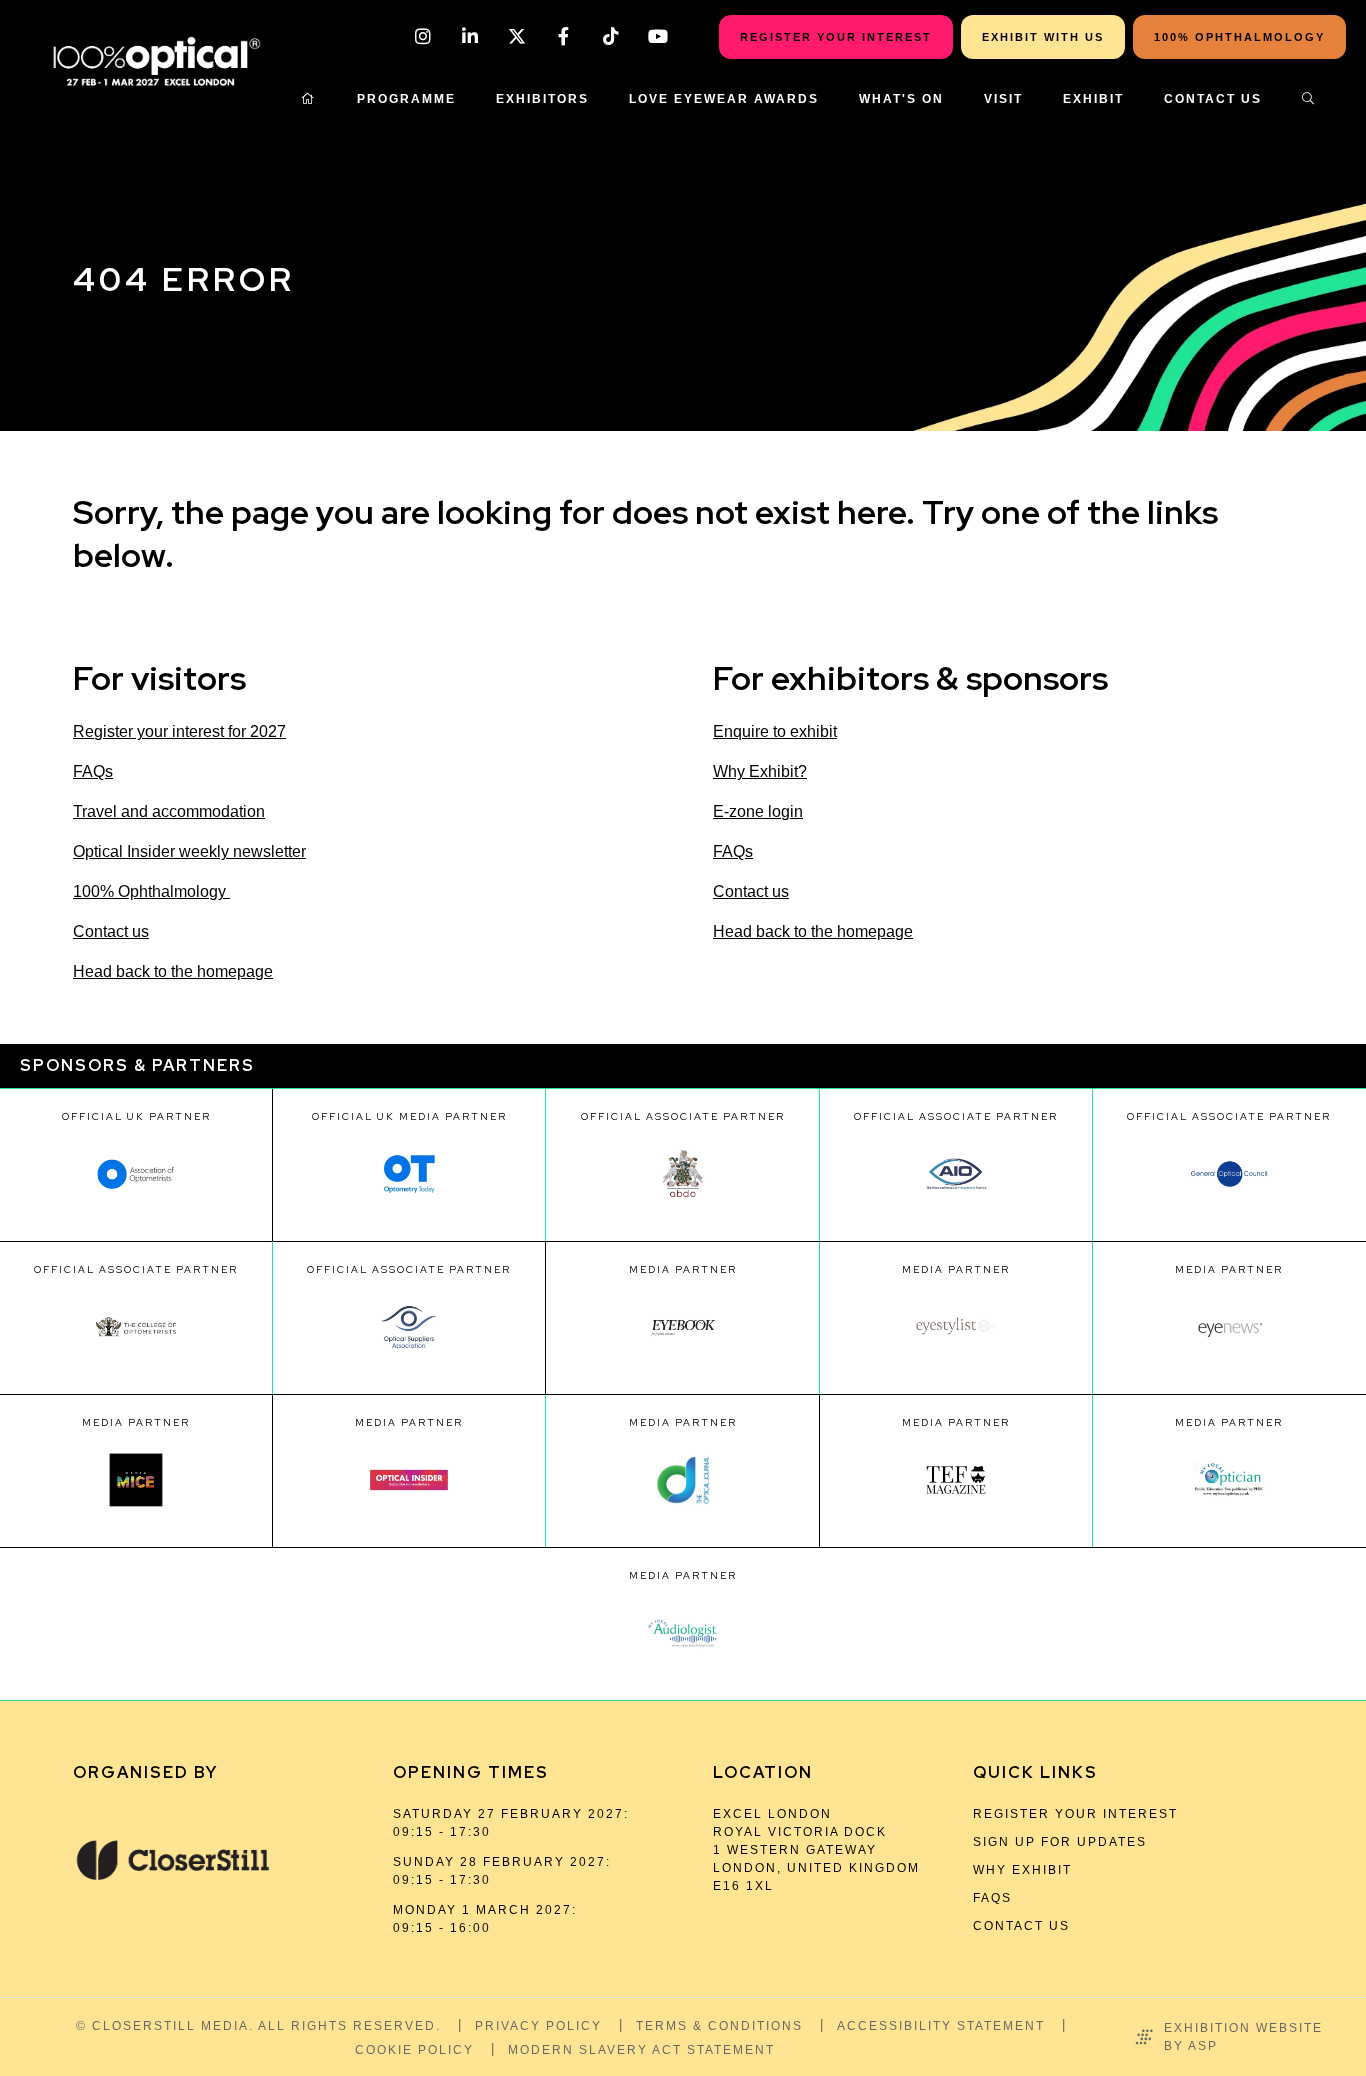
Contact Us (1213, 99)
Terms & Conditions (719, 2026)
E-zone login (758, 811)
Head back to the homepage (173, 971)
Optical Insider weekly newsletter (189, 851)
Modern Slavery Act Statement (641, 2050)
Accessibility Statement (941, 2026)
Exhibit (1093, 99)
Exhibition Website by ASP (1243, 2037)
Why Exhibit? (760, 771)
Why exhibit (1022, 1870)
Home (309, 99)
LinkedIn (469, 36)
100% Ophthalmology (151, 891)
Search (1309, 99)
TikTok (610, 36)
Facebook (563, 36)
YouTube (657, 36)
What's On (901, 99)
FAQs (93, 771)
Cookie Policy (414, 2050)
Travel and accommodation (169, 811)
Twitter (516, 36)
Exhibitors (542, 99)
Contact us (111, 931)
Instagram (422, 36)
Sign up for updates (1060, 1842)
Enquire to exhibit (775, 731)
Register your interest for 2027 (179, 731)
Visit (1003, 99)
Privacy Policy (538, 2026)
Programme (406, 99)
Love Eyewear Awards (724, 99)
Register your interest (1075, 1814)
